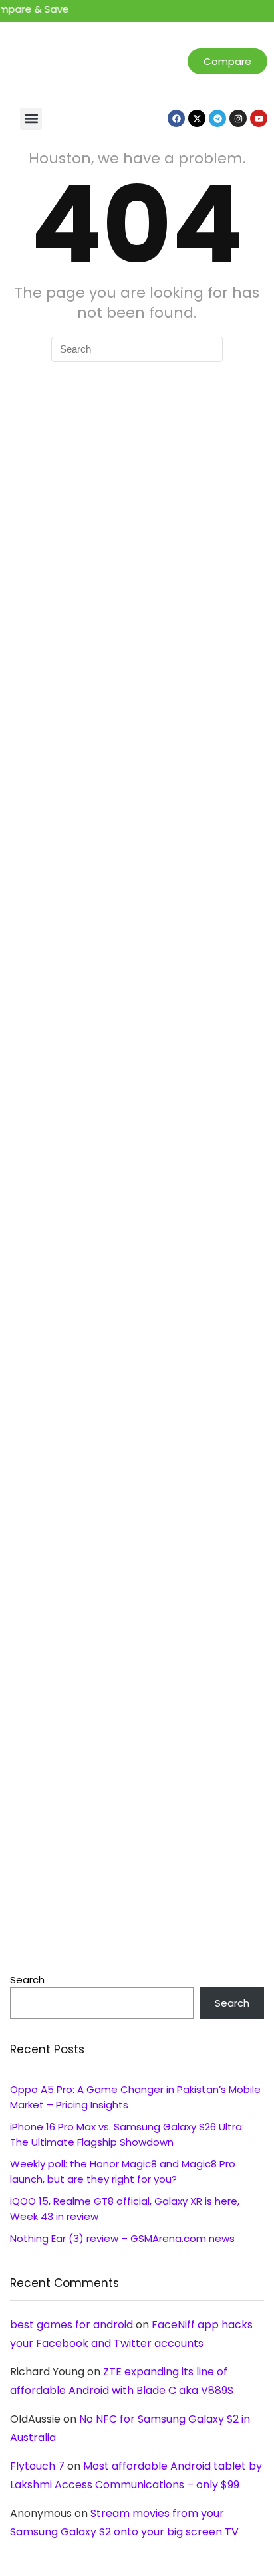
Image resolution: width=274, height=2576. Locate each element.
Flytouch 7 (37, 2466)
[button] (31, 119)
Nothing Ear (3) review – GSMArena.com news (122, 2238)
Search (27, 1980)
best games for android (71, 2325)
